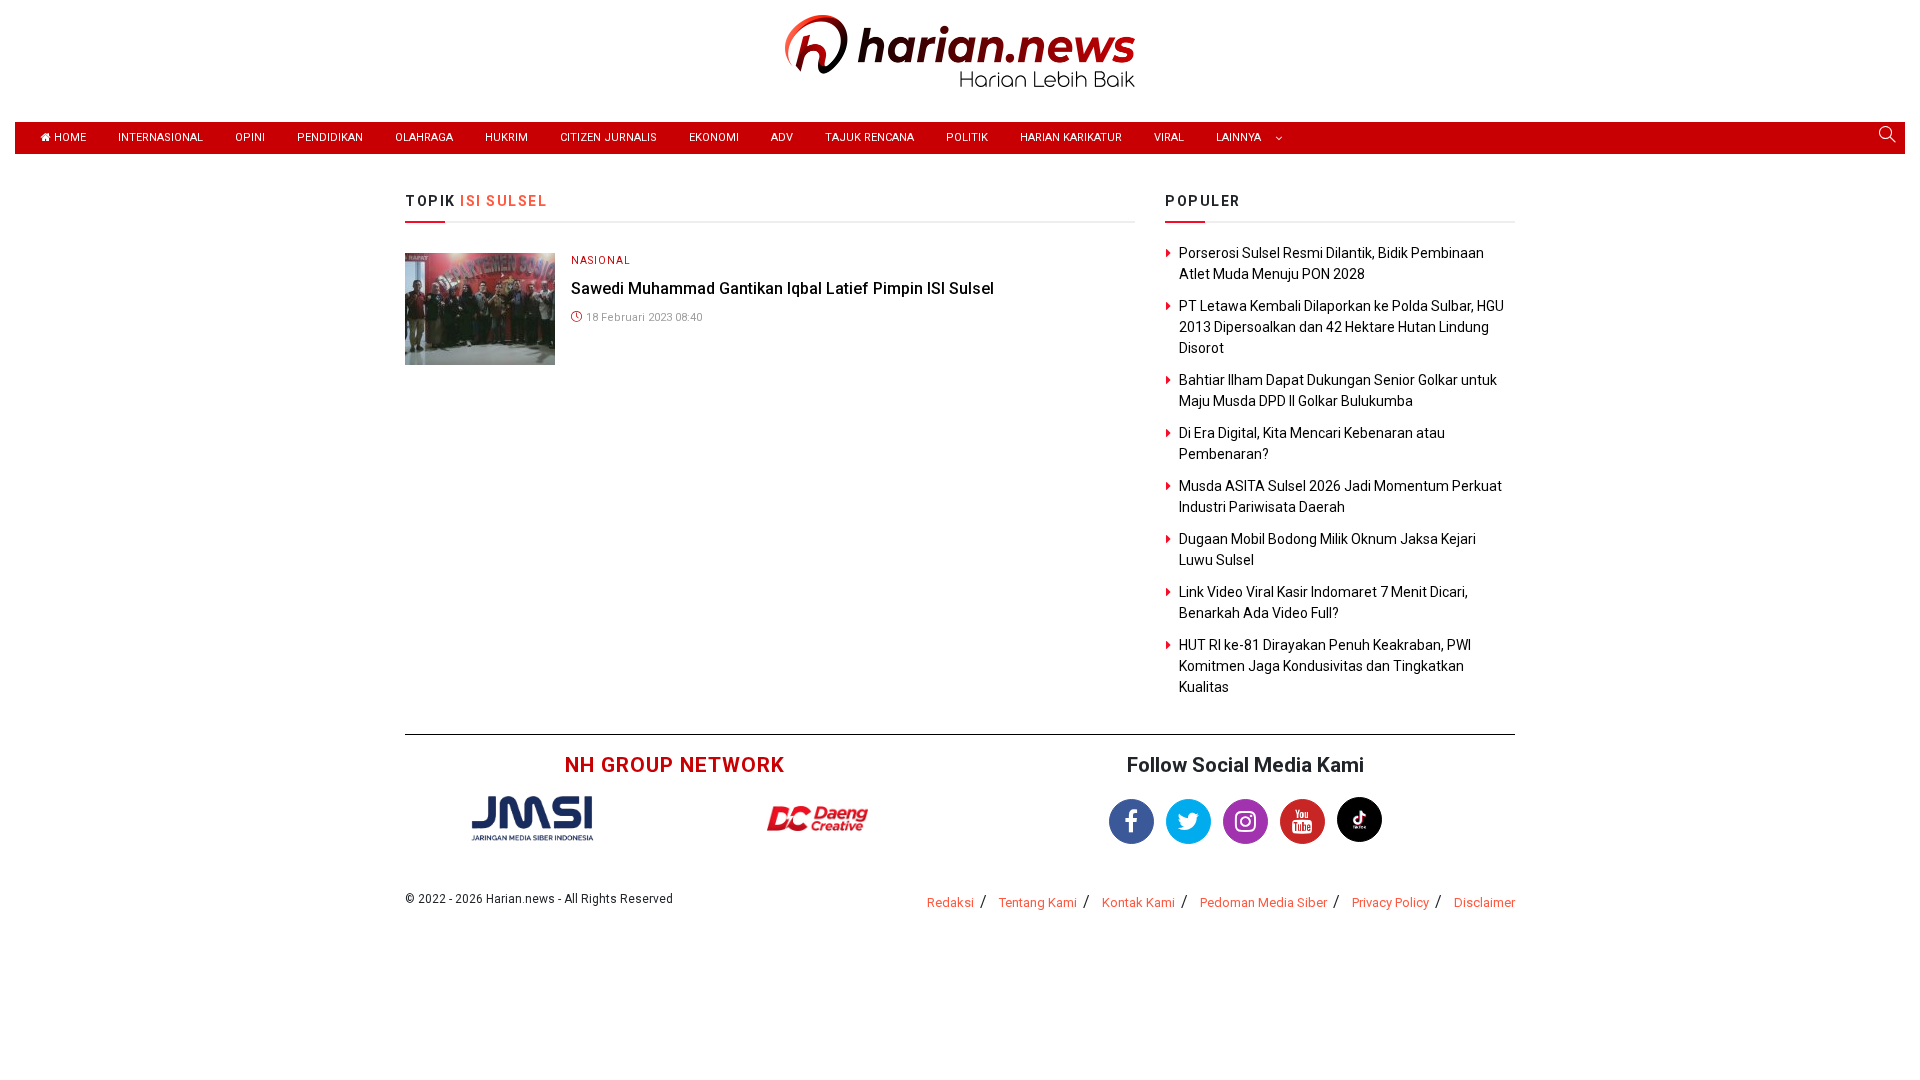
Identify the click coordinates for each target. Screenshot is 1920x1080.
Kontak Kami (1138, 902)
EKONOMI (714, 137)
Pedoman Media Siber (1263, 902)
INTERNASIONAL (160, 137)
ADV (782, 137)
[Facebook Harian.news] (1131, 821)
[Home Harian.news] (960, 49)
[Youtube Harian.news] (1302, 821)
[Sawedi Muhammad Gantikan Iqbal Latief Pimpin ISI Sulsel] (480, 307)
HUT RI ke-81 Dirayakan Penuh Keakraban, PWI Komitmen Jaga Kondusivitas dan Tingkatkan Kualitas (1325, 666)
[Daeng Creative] (817, 818)
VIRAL (1169, 137)
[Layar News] (532, 817)
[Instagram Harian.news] (1245, 821)
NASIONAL (601, 260)
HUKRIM (506, 137)
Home (68, 137)
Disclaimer (1484, 902)
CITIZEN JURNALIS (608, 137)
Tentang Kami (1038, 902)
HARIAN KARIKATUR (1071, 137)
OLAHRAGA (424, 137)
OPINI (250, 137)
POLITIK (967, 137)
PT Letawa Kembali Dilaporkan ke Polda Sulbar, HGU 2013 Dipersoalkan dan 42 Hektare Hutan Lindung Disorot (1341, 327)
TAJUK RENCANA (869, 137)
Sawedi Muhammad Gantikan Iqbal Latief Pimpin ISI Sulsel (782, 288)
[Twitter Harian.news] (1188, 821)
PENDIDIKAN (330, 137)
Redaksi (950, 902)
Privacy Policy (1390, 902)
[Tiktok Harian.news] (1359, 819)
